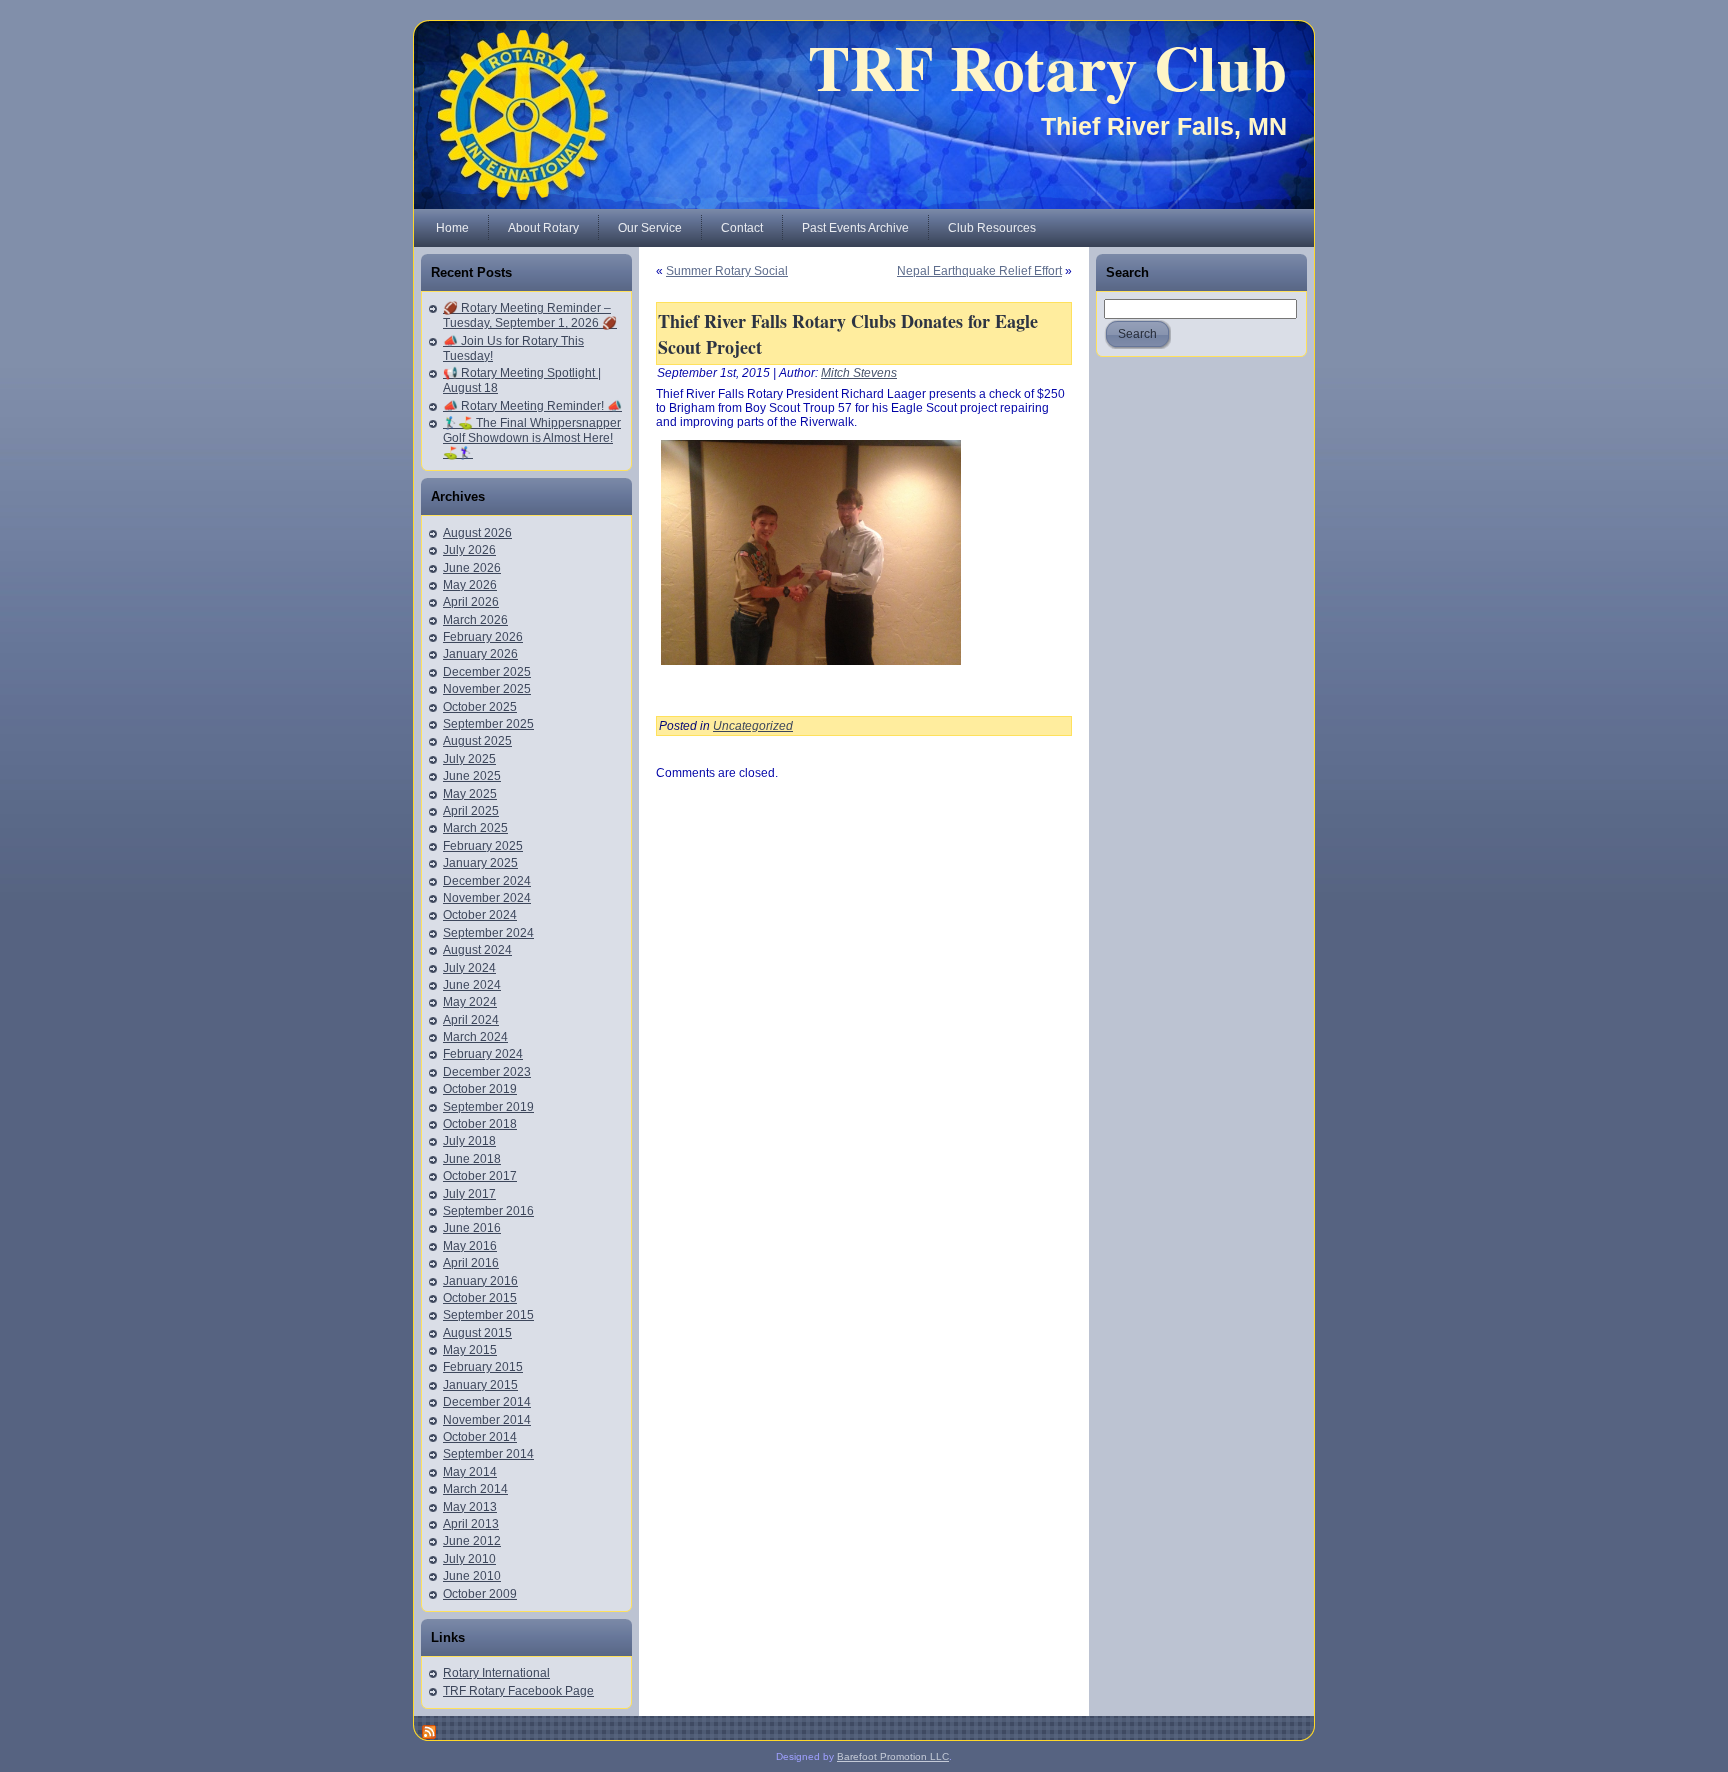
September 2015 (488, 1315)
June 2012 (472, 1541)
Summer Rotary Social (727, 271)
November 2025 (487, 689)
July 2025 (469, 759)
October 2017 (480, 1176)
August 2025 (477, 741)
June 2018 (472, 1159)
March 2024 (475, 1037)
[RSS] (430, 1732)
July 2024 (469, 968)
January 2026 (480, 654)
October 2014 (480, 1437)
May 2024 (470, 1002)
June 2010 (472, 1576)
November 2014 (487, 1420)
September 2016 (488, 1211)
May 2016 (470, 1246)
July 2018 (469, 1141)
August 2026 (477, 533)
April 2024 (471, 1020)
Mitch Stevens (859, 373)
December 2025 (487, 672)
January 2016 (480, 1281)
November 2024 (487, 898)
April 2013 (471, 1524)
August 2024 (477, 950)
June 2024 (472, 985)
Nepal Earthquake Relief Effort (979, 271)
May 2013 (470, 1507)
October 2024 (480, 915)
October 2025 (480, 707)
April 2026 (471, 602)
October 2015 (480, 1298)
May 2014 (470, 1472)
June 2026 (472, 568)
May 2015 (470, 1350)
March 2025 (475, 828)
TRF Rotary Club (1047, 66)
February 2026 (483, 637)
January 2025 (480, 863)
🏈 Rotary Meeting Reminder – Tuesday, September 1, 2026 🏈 (530, 315)
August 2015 (477, 1333)
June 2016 (472, 1228)
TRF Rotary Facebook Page (518, 1691)
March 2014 (475, 1489)
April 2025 (471, 811)
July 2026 (469, 550)
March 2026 (475, 620)
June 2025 (472, 776)
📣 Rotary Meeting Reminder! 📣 (532, 406)
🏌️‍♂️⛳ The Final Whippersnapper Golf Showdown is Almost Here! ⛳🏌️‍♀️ (532, 438)
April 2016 (471, 1263)
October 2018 (480, 1124)
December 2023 (487, 1072)
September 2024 (488, 933)
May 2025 (470, 794)
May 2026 (470, 585)
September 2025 (488, 724)
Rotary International (496, 1673)
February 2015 (483, 1367)
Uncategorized (753, 726)
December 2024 (487, 881)
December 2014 (487, 1402)
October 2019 (480, 1089)
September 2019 (488, 1107)
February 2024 (483, 1054)
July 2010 (469, 1559)
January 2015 (480, 1385)
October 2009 (480, 1594)
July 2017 (469, 1194)
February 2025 (483, 846)
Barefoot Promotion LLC (893, 1756)
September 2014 (488, 1454)
